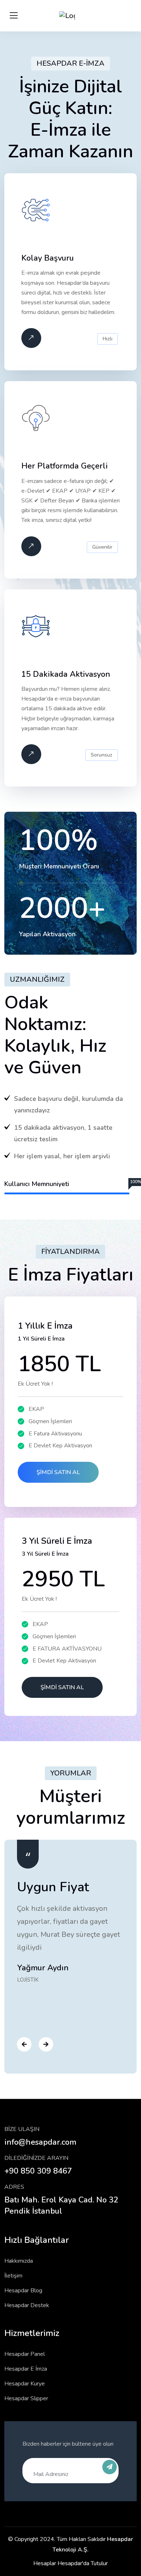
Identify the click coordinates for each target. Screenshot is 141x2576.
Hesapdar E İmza (26, 2369)
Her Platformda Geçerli (65, 466)
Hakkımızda (19, 2261)
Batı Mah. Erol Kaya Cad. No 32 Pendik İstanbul (61, 2205)
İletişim (13, 2276)
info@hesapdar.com (40, 2142)
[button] (22, 2045)
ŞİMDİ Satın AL (58, 1472)
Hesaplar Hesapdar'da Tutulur (70, 2563)
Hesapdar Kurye (25, 2384)
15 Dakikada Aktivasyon (66, 674)
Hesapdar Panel (25, 2354)
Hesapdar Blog (23, 2290)
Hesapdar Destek (27, 2305)
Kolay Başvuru (48, 258)
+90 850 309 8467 (38, 2171)
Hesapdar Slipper (26, 2398)
